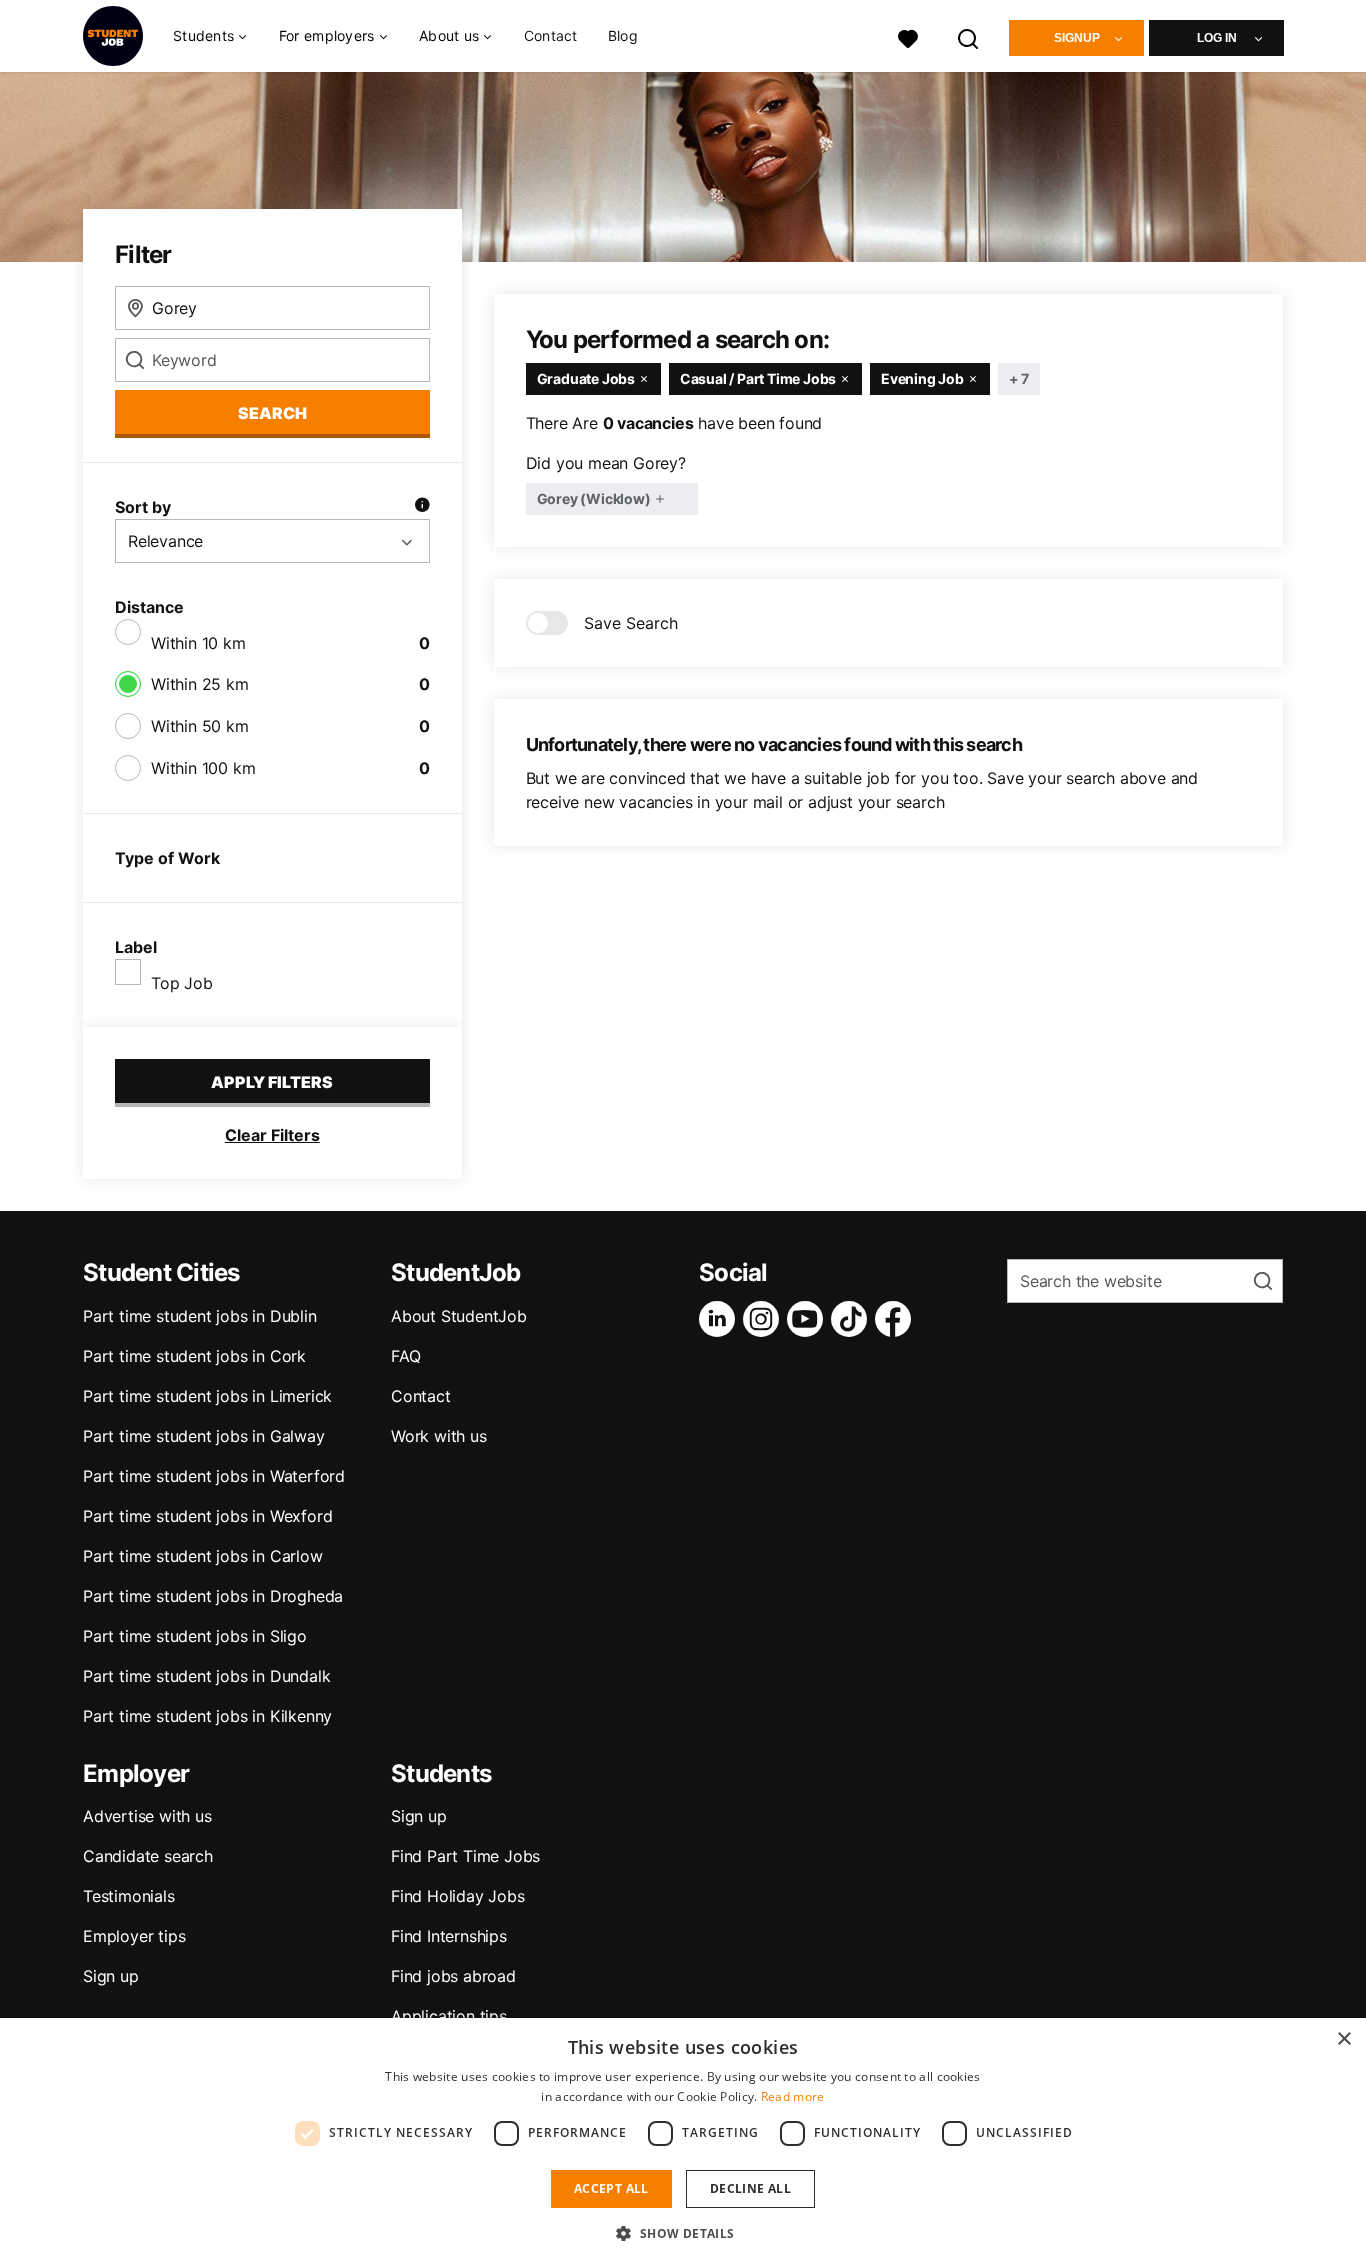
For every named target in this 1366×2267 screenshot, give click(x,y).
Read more (793, 2096)
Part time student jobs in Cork (194, 1356)
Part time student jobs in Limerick (207, 1396)
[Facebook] (897, 1319)
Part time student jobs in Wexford (207, 1516)
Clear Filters (272, 1135)
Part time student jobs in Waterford (214, 1476)
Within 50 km (200, 726)
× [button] (1343, 2039)
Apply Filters (272, 1082)
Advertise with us (147, 1816)
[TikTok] (853, 1319)
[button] (682, 2233)
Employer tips (134, 1936)
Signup (1077, 38)
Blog (623, 35)
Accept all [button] (611, 2188)
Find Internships (449, 1936)
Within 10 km (198, 643)
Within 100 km (203, 768)
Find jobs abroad (453, 1976)
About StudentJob (459, 1316)
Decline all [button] (750, 2188)
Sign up (111, 1976)
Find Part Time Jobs (465, 1856)
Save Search (631, 623)
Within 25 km (200, 684)
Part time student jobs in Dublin (200, 1316)
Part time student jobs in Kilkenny (207, 1716)
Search (272, 413)
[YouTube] (809, 1319)
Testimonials (129, 1896)
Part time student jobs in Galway (204, 1436)
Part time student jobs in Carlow (203, 1556)
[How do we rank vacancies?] (422, 507)
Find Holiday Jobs (458, 1896)
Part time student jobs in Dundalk (206, 1676)
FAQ (405, 1356)
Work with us (439, 1436)
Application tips (449, 2016)
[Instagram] (765, 1319)
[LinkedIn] (721, 1319)
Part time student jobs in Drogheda (213, 1596)
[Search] (969, 36)
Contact (551, 35)
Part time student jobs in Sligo (195, 1636)
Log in (1217, 38)
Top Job (182, 983)
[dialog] (683, 2142)
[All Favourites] (908, 36)
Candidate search (148, 1856)
